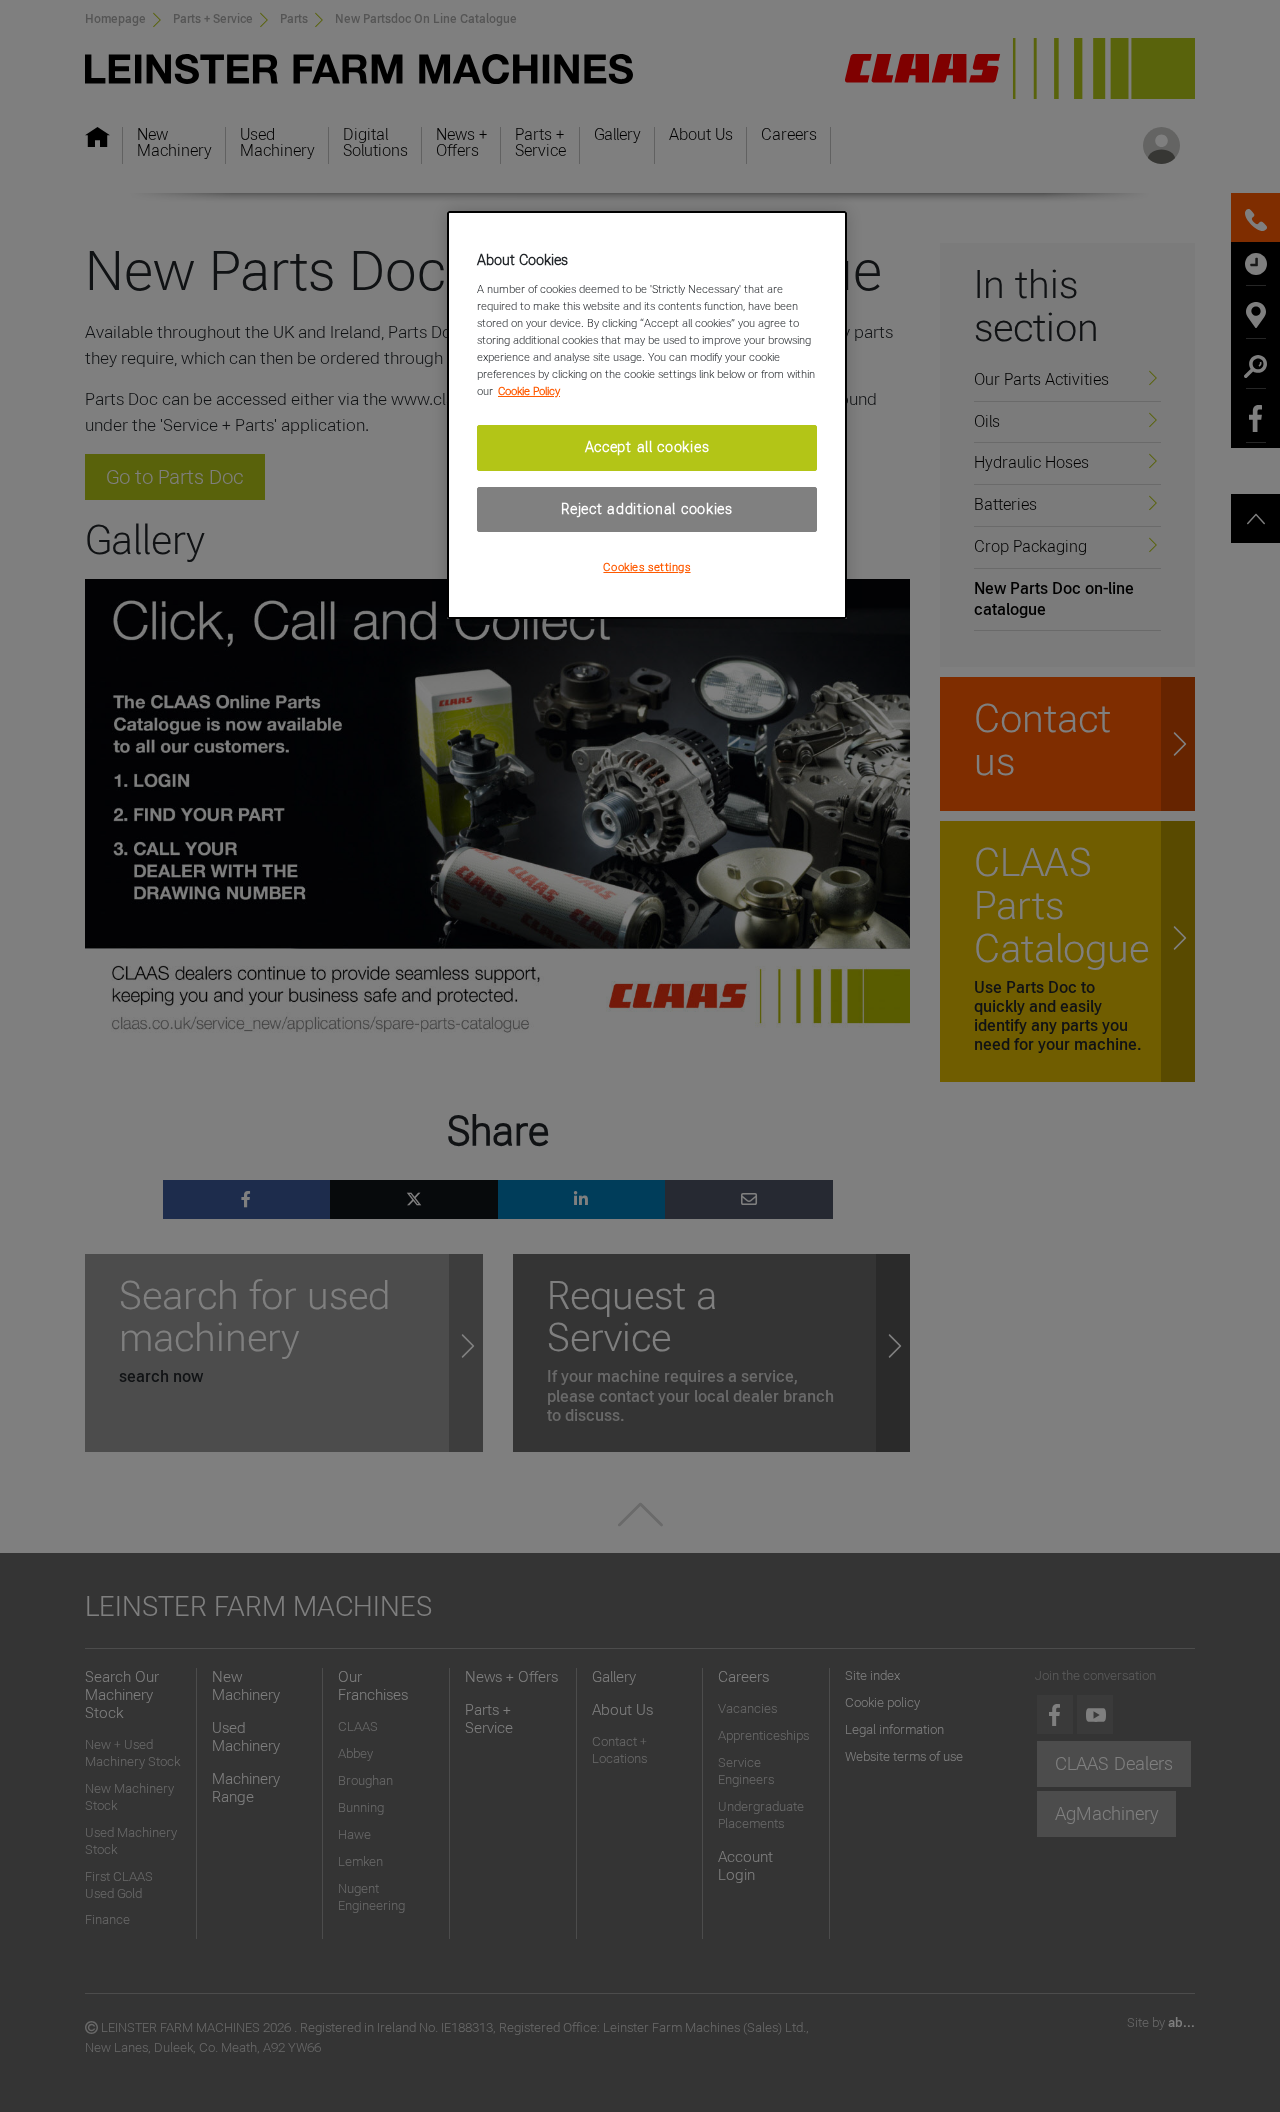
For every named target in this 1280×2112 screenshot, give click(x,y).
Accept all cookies (647, 447)
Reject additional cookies (647, 509)
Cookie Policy (529, 391)
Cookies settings (646, 567)
